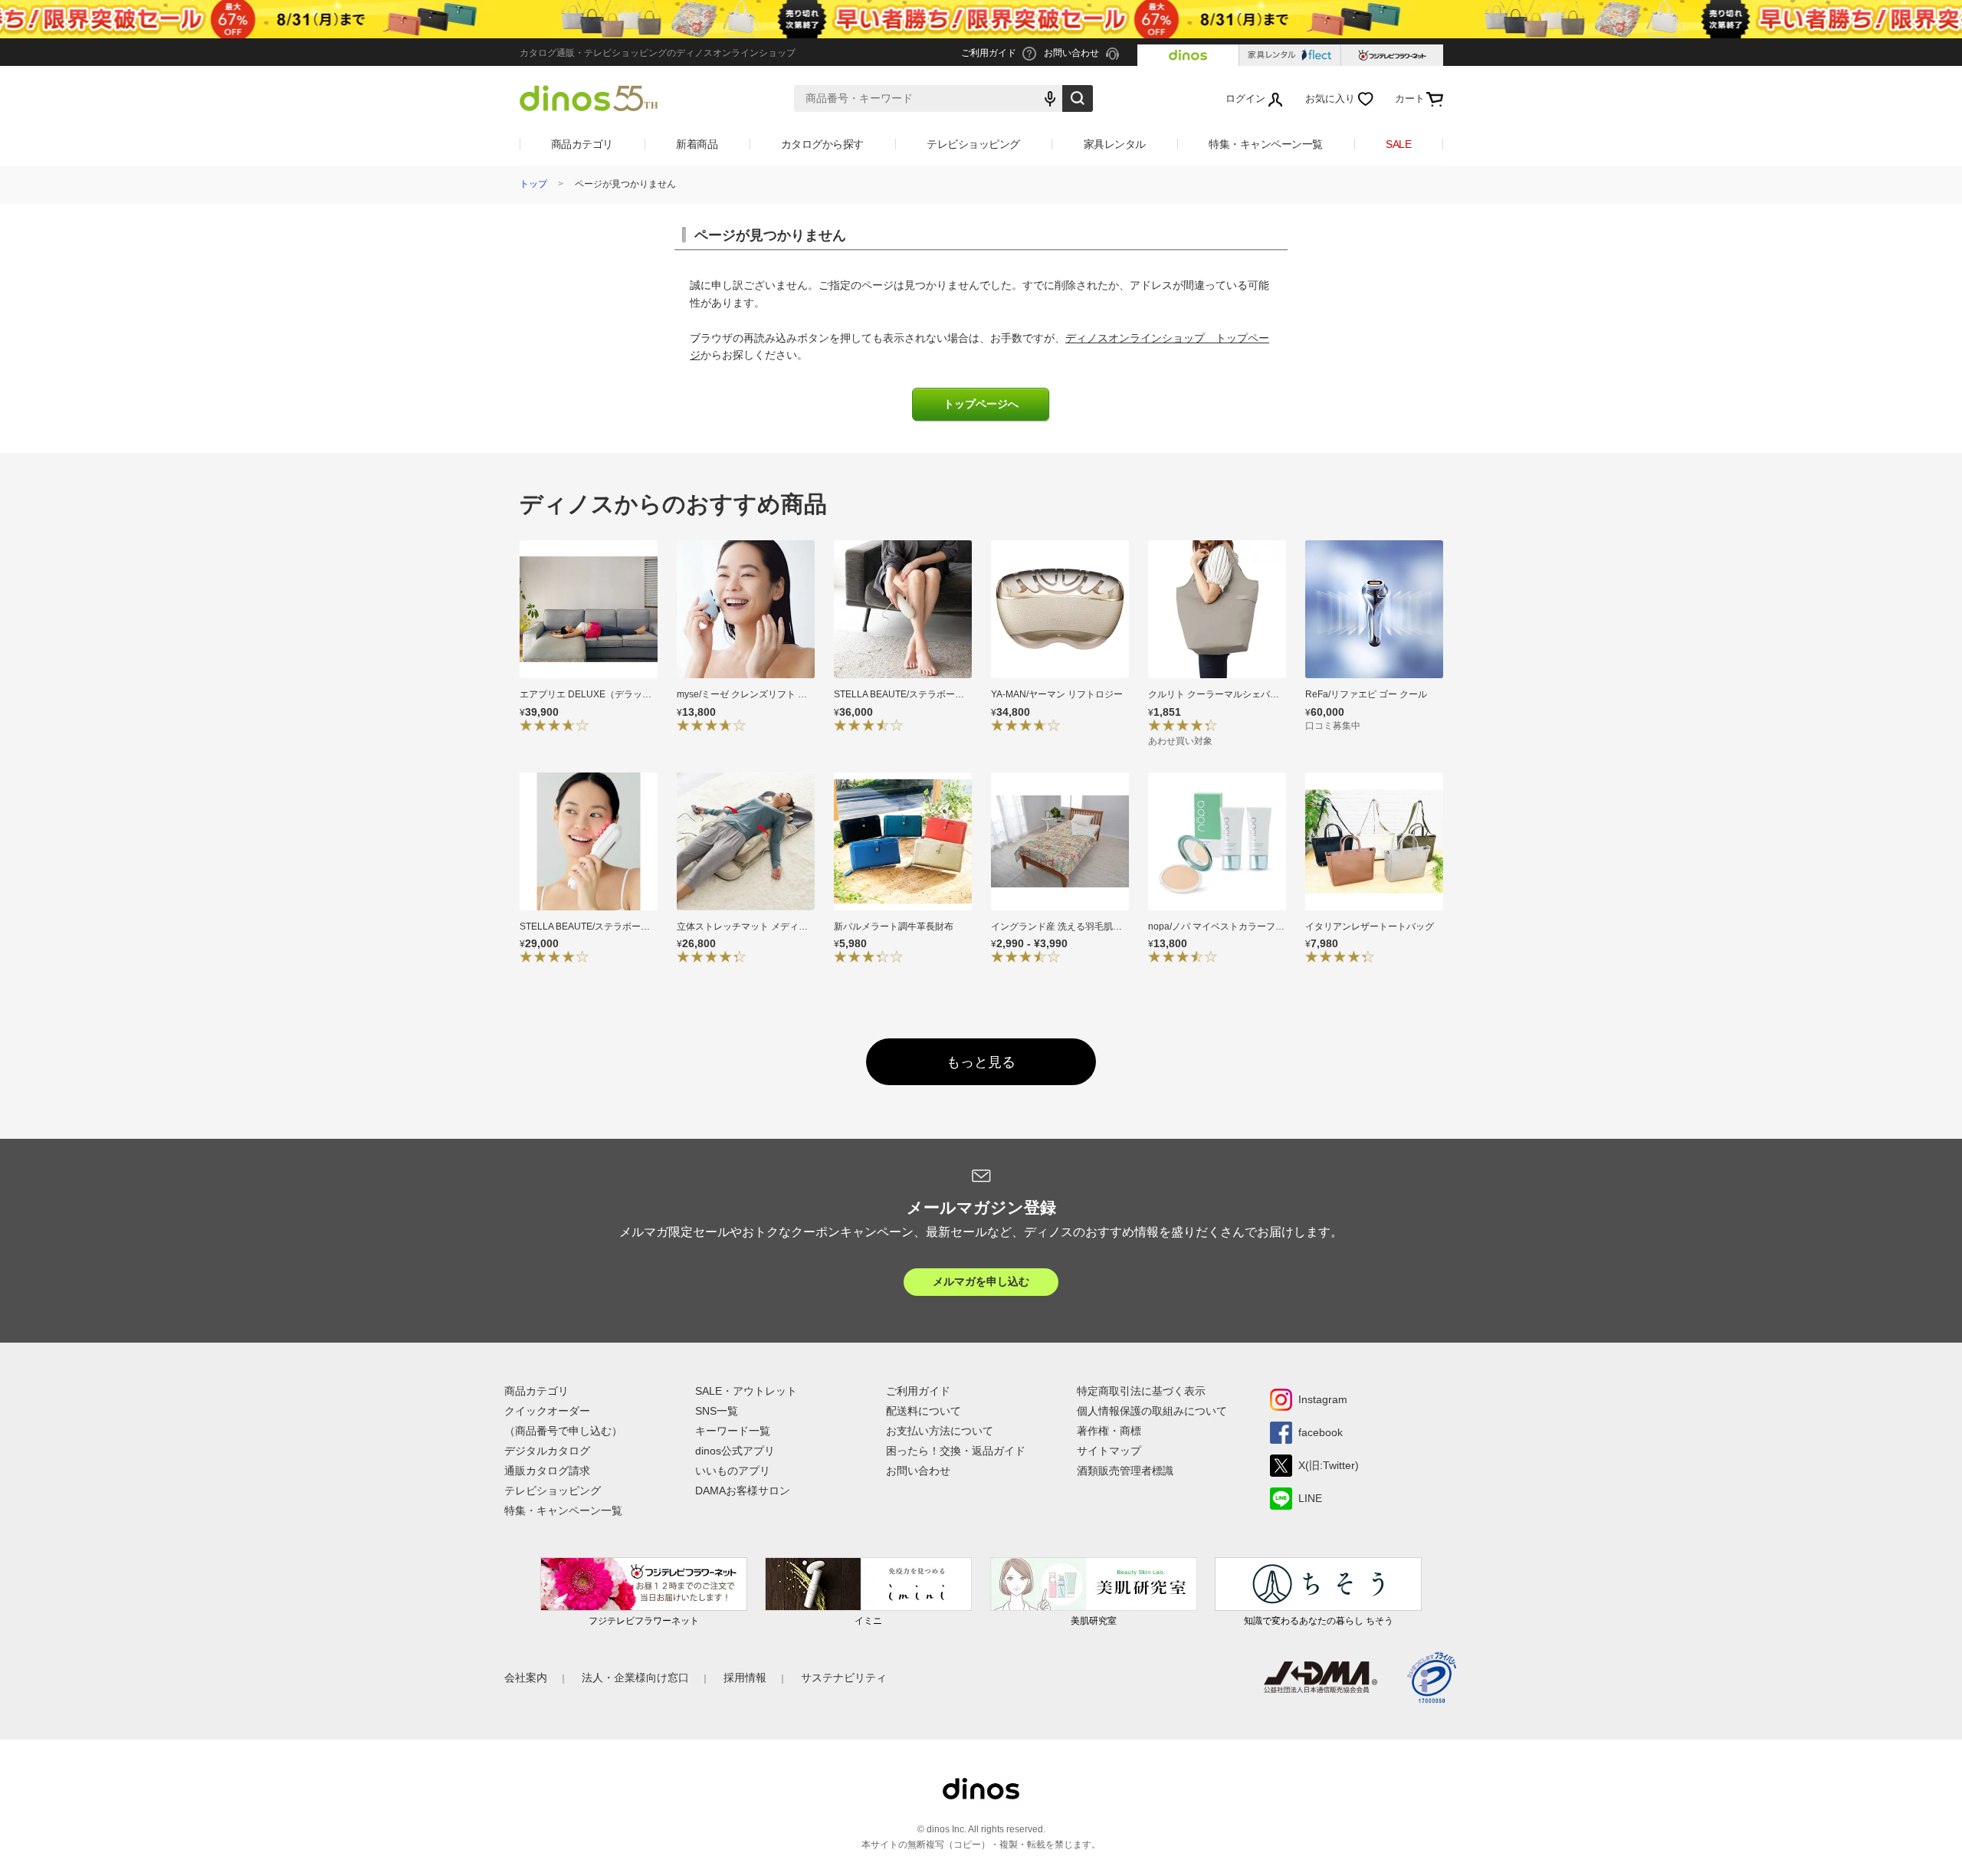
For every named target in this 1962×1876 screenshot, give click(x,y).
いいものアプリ (733, 1471)
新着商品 (697, 144)
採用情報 (745, 1678)
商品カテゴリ (582, 144)
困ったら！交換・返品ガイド (956, 1451)
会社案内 (526, 1678)
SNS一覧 (717, 1411)
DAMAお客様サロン (743, 1491)
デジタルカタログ (547, 1451)
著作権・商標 (1109, 1431)
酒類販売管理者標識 (1125, 1471)
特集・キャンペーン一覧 (1266, 144)
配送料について (924, 1411)
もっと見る (981, 1062)
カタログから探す (822, 144)
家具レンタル (1115, 144)
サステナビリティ (844, 1678)
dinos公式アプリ (735, 1451)
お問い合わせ (918, 1471)
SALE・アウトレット (746, 1391)
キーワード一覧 (733, 1431)
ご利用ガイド (918, 1391)
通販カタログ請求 (547, 1471)
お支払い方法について (940, 1431)
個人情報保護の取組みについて (1152, 1411)
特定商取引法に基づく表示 (1141, 1391)
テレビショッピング (973, 144)
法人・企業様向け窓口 (635, 1678)
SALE (1398, 144)
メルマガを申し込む (981, 1281)
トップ (533, 184)
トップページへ (981, 404)
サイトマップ (1109, 1451)
